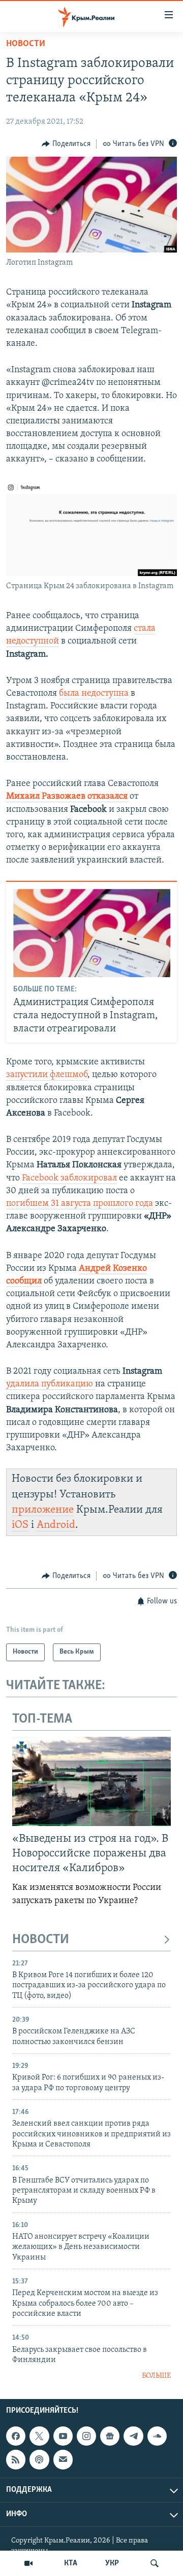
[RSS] (16, 2459)
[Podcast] (39, 2459)
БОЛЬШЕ (156, 2376)
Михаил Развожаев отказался (67, 797)
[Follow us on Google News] (110, 2436)
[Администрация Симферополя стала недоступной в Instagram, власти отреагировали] (92, 933)
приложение (43, 1510)
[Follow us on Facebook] (16, 2436)
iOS (20, 1525)
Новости (26, 44)
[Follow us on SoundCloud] (157, 2436)
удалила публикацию (51, 1384)
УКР (112, 2563)
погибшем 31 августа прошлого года (80, 1204)
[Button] (66, 144)
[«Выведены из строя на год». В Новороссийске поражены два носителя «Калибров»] (91, 1781)
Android (56, 1525)
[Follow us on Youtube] (63, 2436)
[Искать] (155, 2563)
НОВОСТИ (41, 1940)
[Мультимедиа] (28, 2563)
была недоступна (94, 694)
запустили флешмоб (47, 1075)
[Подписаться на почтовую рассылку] (63, 2459)
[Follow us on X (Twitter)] (39, 2436)
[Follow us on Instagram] (86, 2436)
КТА (71, 2563)
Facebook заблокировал (69, 1178)
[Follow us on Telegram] (133, 2436)
